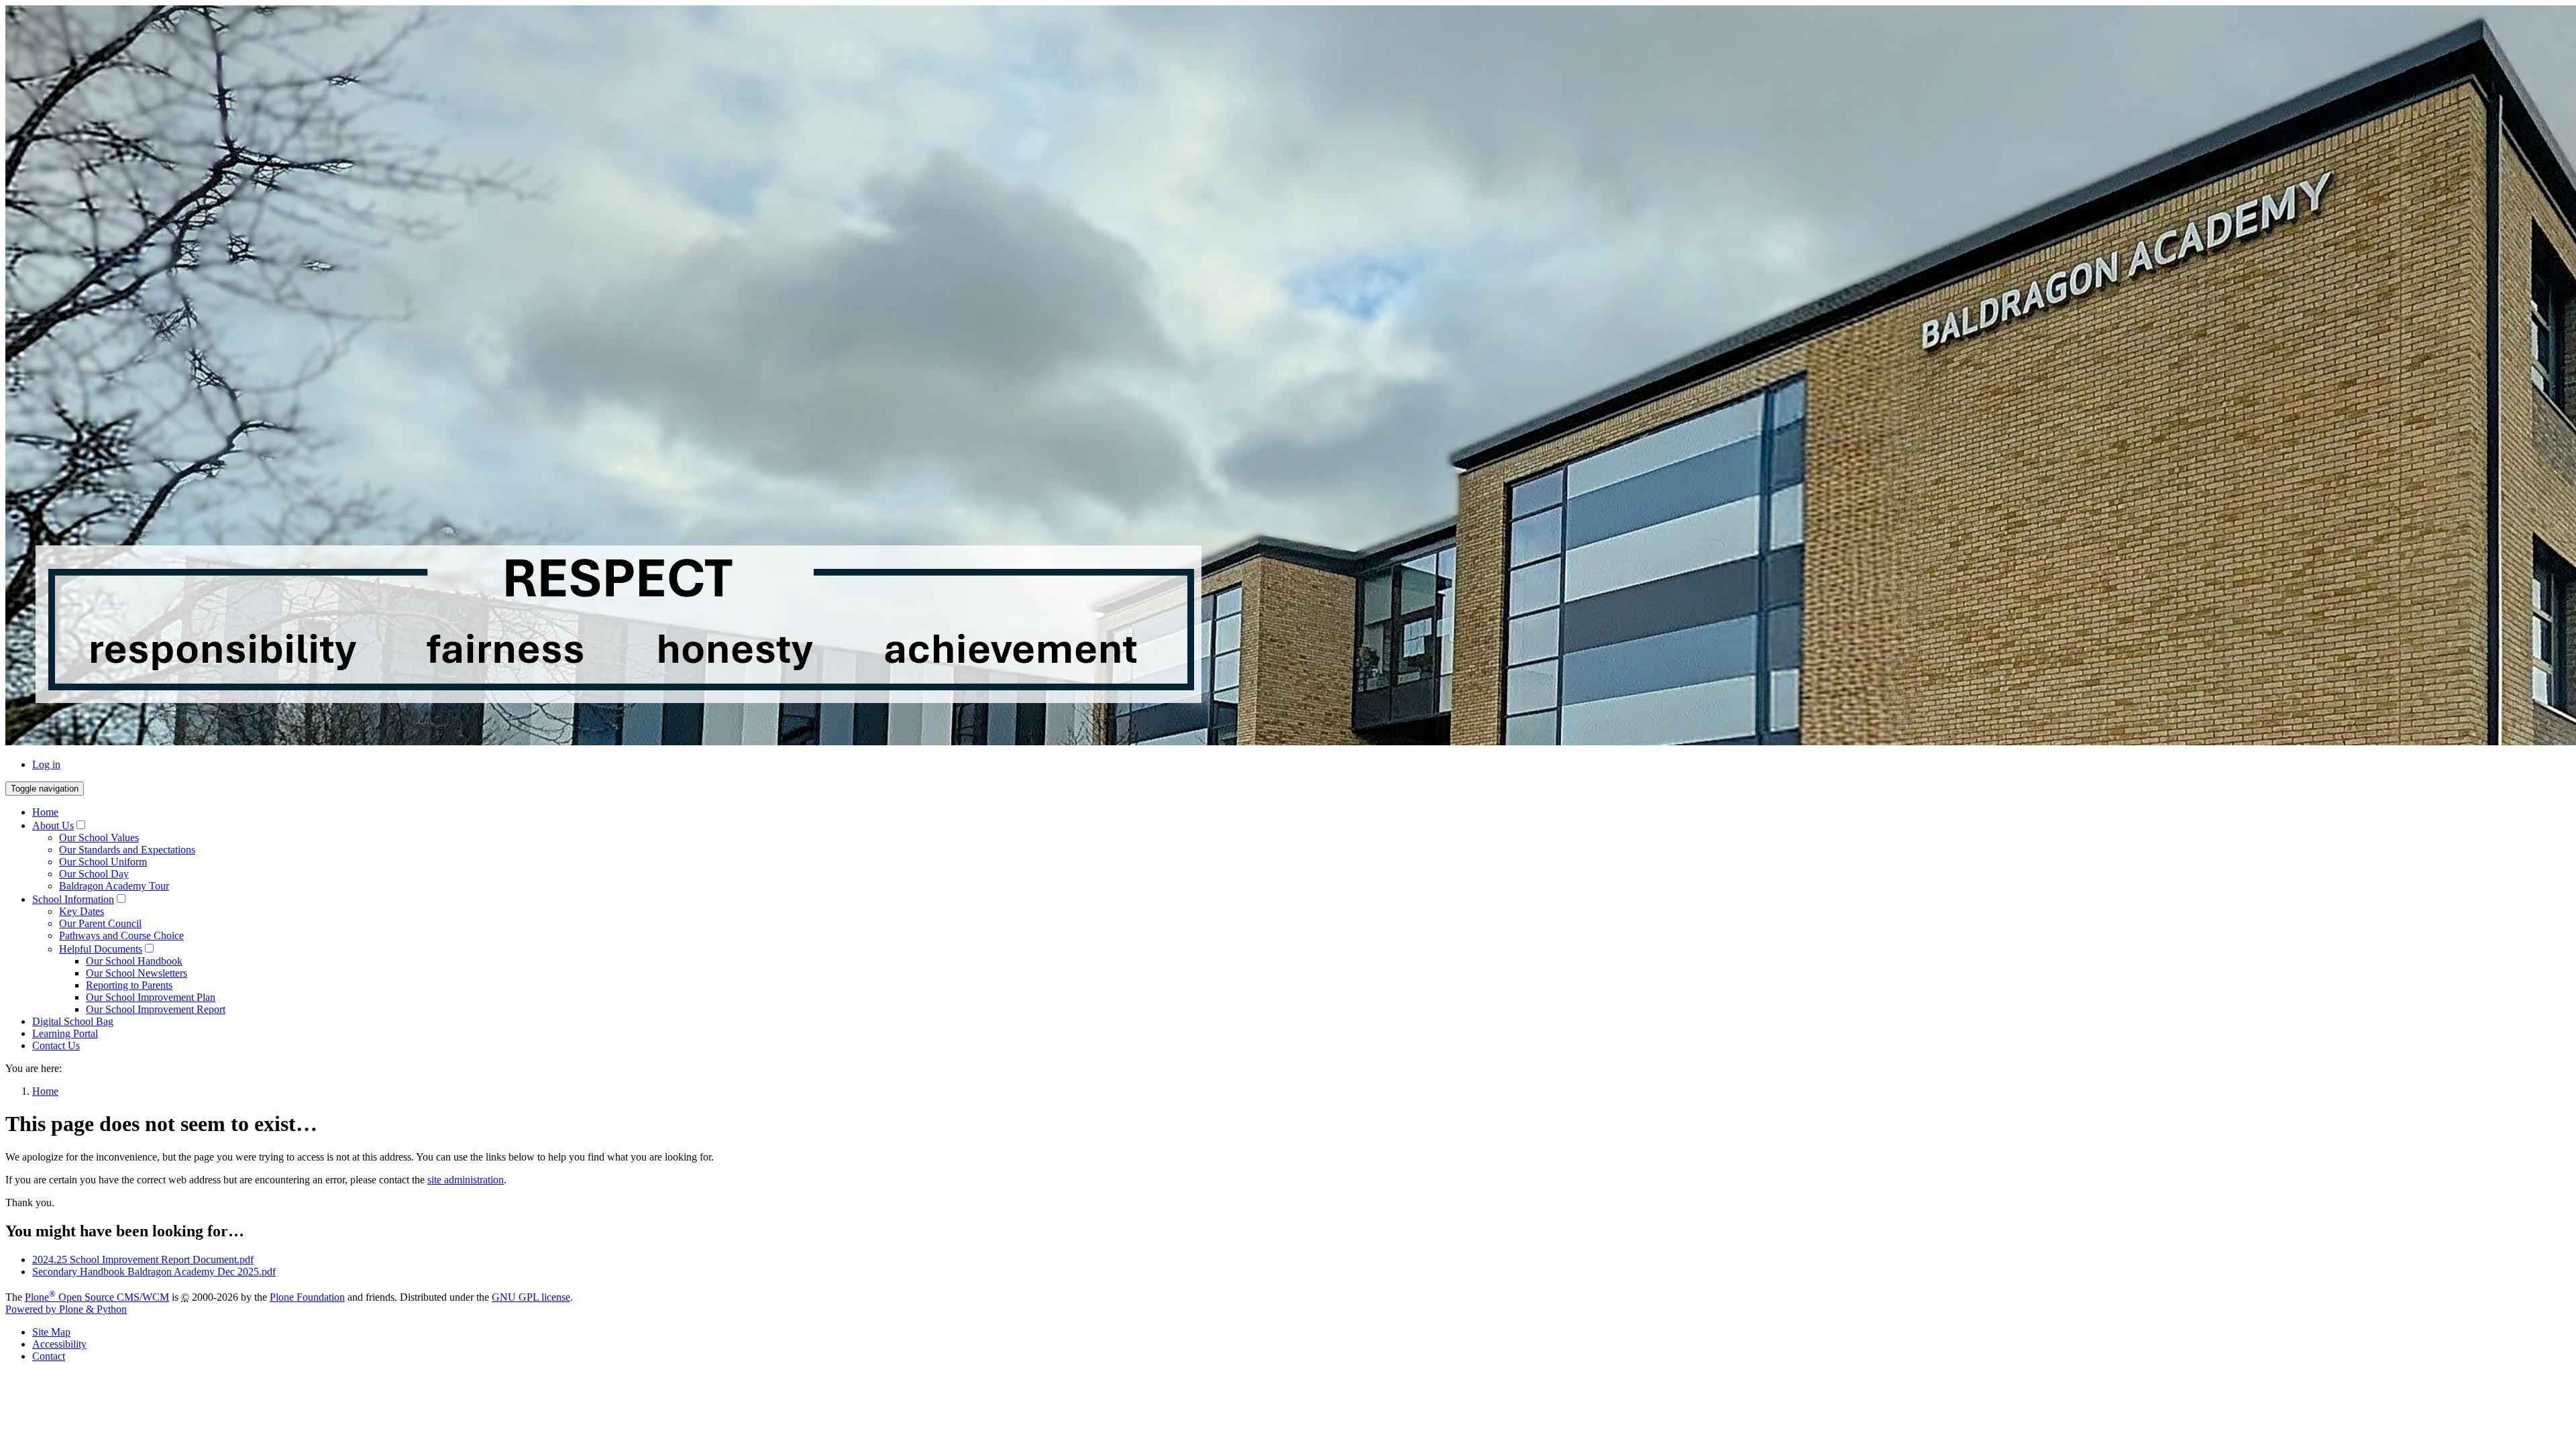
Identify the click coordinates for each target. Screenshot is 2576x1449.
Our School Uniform (103, 862)
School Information (73, 899)
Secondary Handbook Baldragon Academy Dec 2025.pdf (154, 1272)
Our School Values (99, 838)
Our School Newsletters (137, 973)
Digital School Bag (73, 1021)
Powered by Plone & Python (66, 1309)
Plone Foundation (307, 1297)
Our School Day (94, 874)
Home (45, 812)
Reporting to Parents (129, 985)
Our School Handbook (134, 961)
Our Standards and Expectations (127, 850)
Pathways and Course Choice (121, 935)
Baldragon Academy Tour (114, 886)
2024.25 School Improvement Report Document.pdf (143, 1259)
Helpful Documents (101, 949)
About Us (53, 825)
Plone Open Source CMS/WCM (97, 1297)
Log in (46, 764)
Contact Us (56, 1045)
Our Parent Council (100, 923)
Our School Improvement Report (156, 1009)
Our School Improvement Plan (151, 997)
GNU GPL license (531, 1297)
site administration (466, 1180)
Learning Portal (65, 1033)
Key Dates (82, 911)
